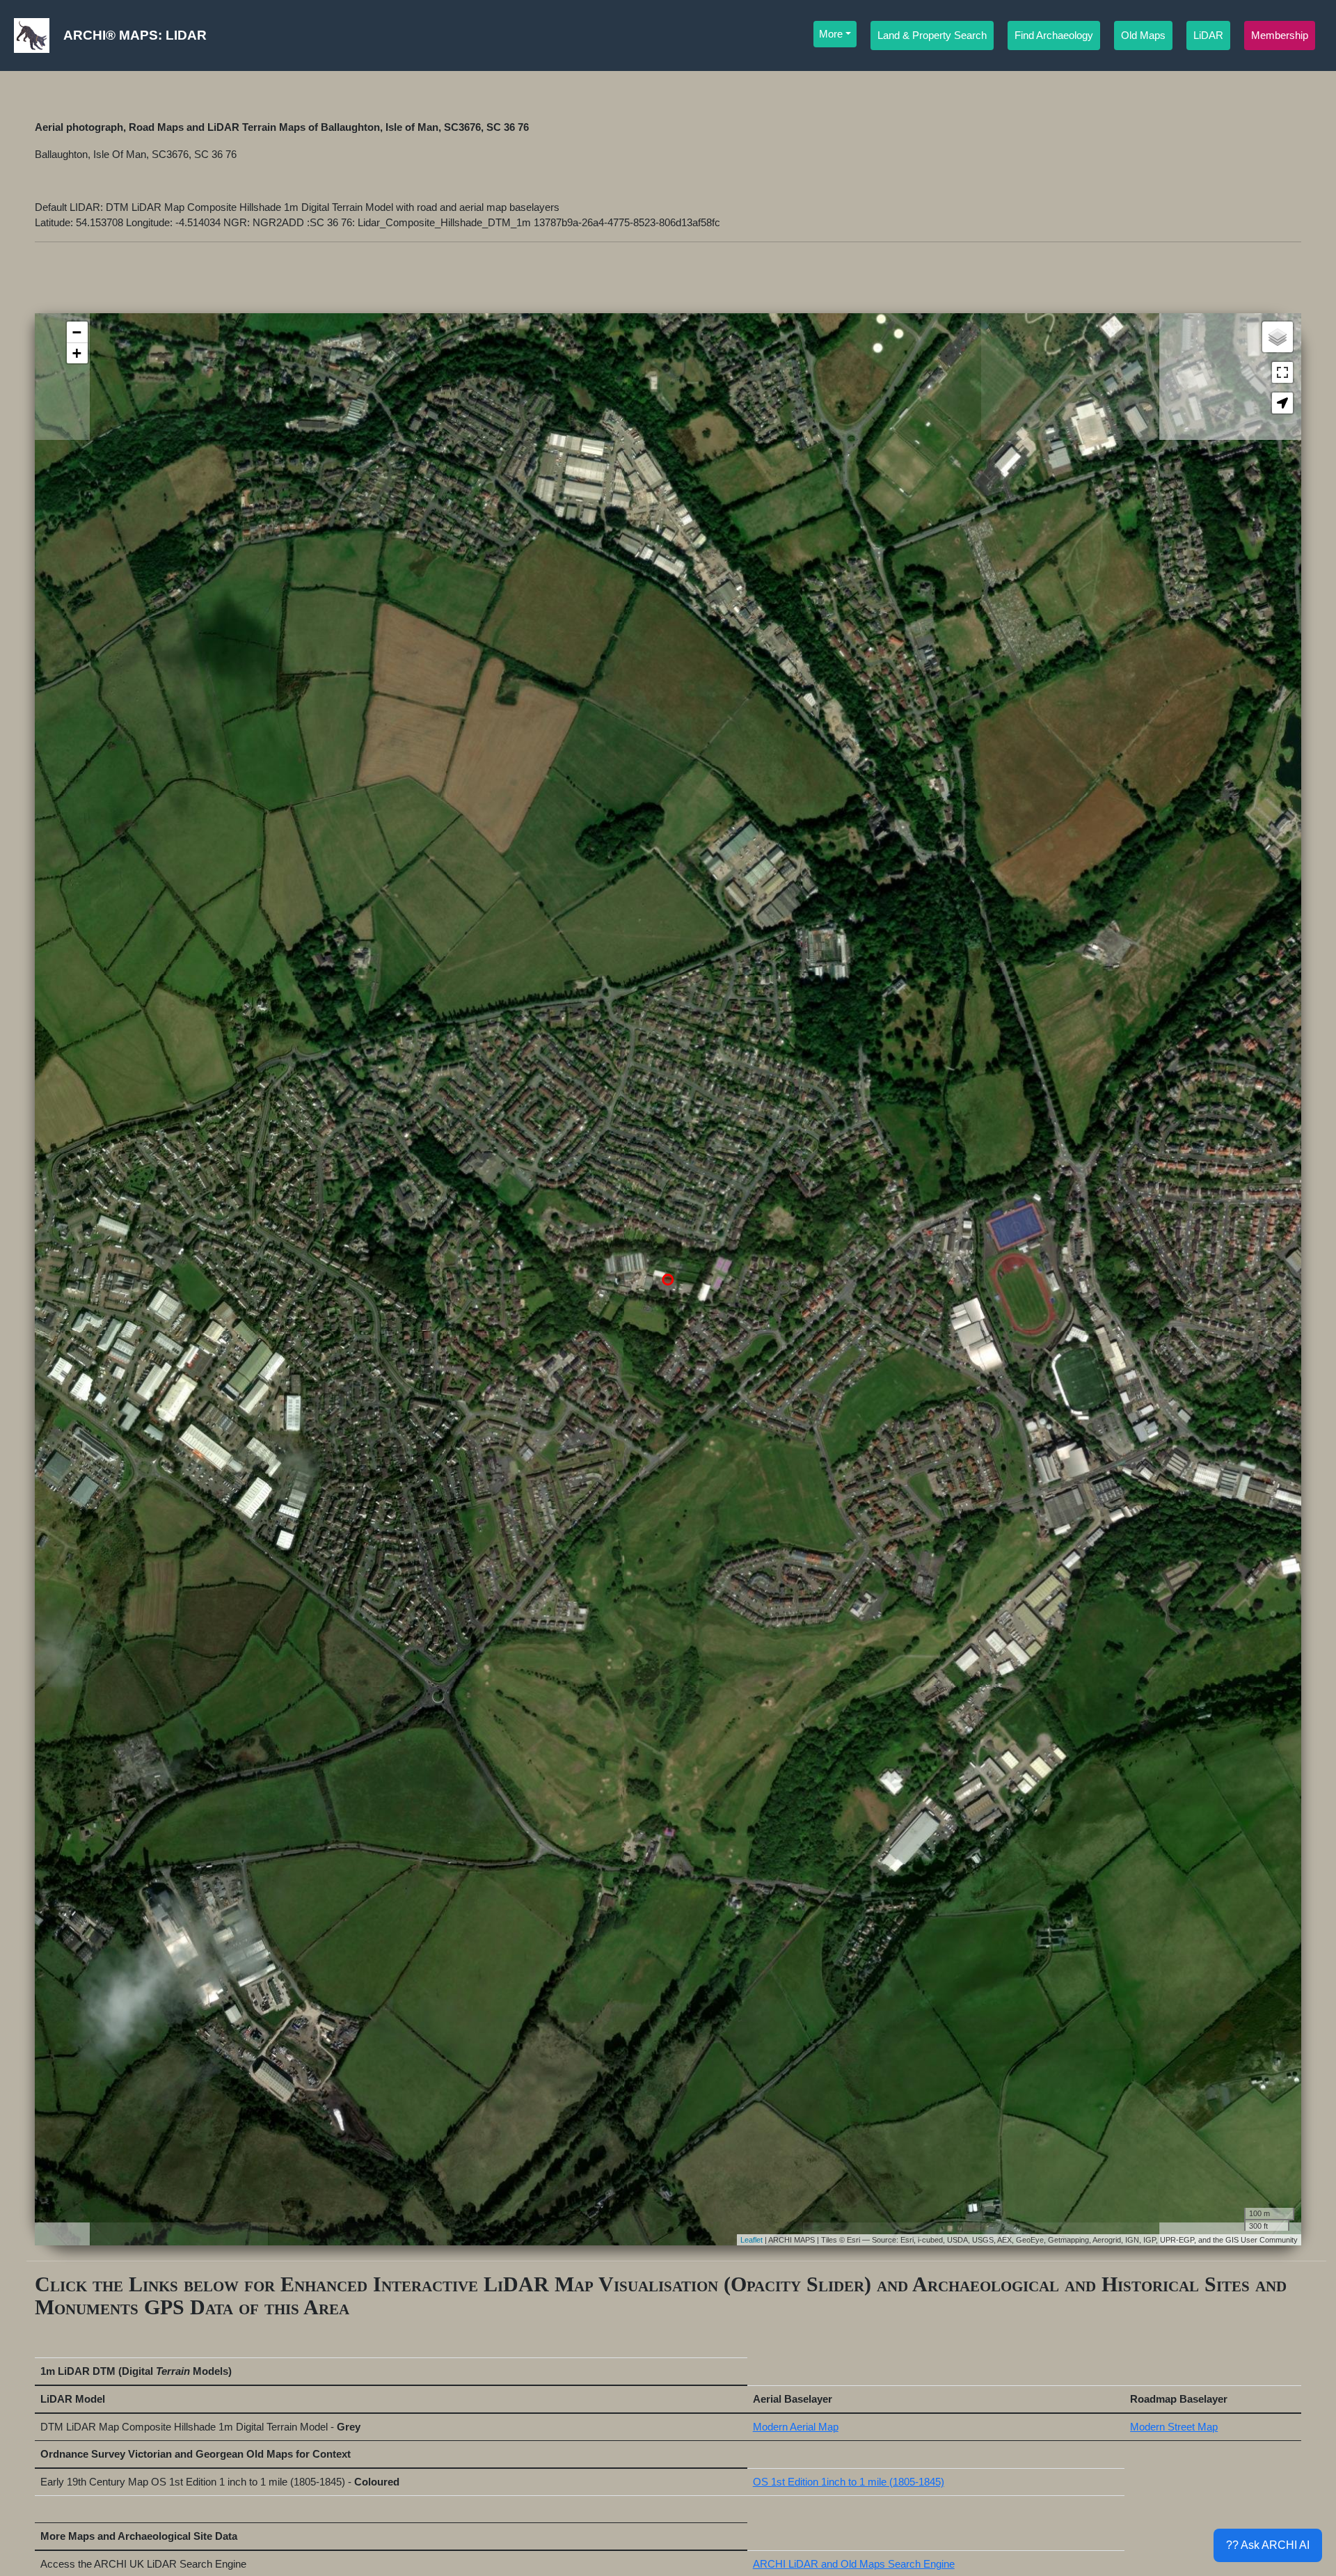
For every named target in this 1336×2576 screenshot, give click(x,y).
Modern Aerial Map (796, 2427)
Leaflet (751, 2240)
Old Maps (1143, 35)
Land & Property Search (932, 35)
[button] (1282, 403)
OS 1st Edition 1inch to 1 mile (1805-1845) (849, 2482)
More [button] (831, 34)
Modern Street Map (1174, 2427)
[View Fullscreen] (1282, 372)
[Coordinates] (668, 1265)
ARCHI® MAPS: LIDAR (135, 35)
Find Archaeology (1054, 35)
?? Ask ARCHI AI (1268, 2545)
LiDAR (1208, 35)
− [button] (77, 332)
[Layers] (1278, 337)
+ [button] (77, 353)
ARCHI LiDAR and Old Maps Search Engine (854, 2564)
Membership (1280, 35)
